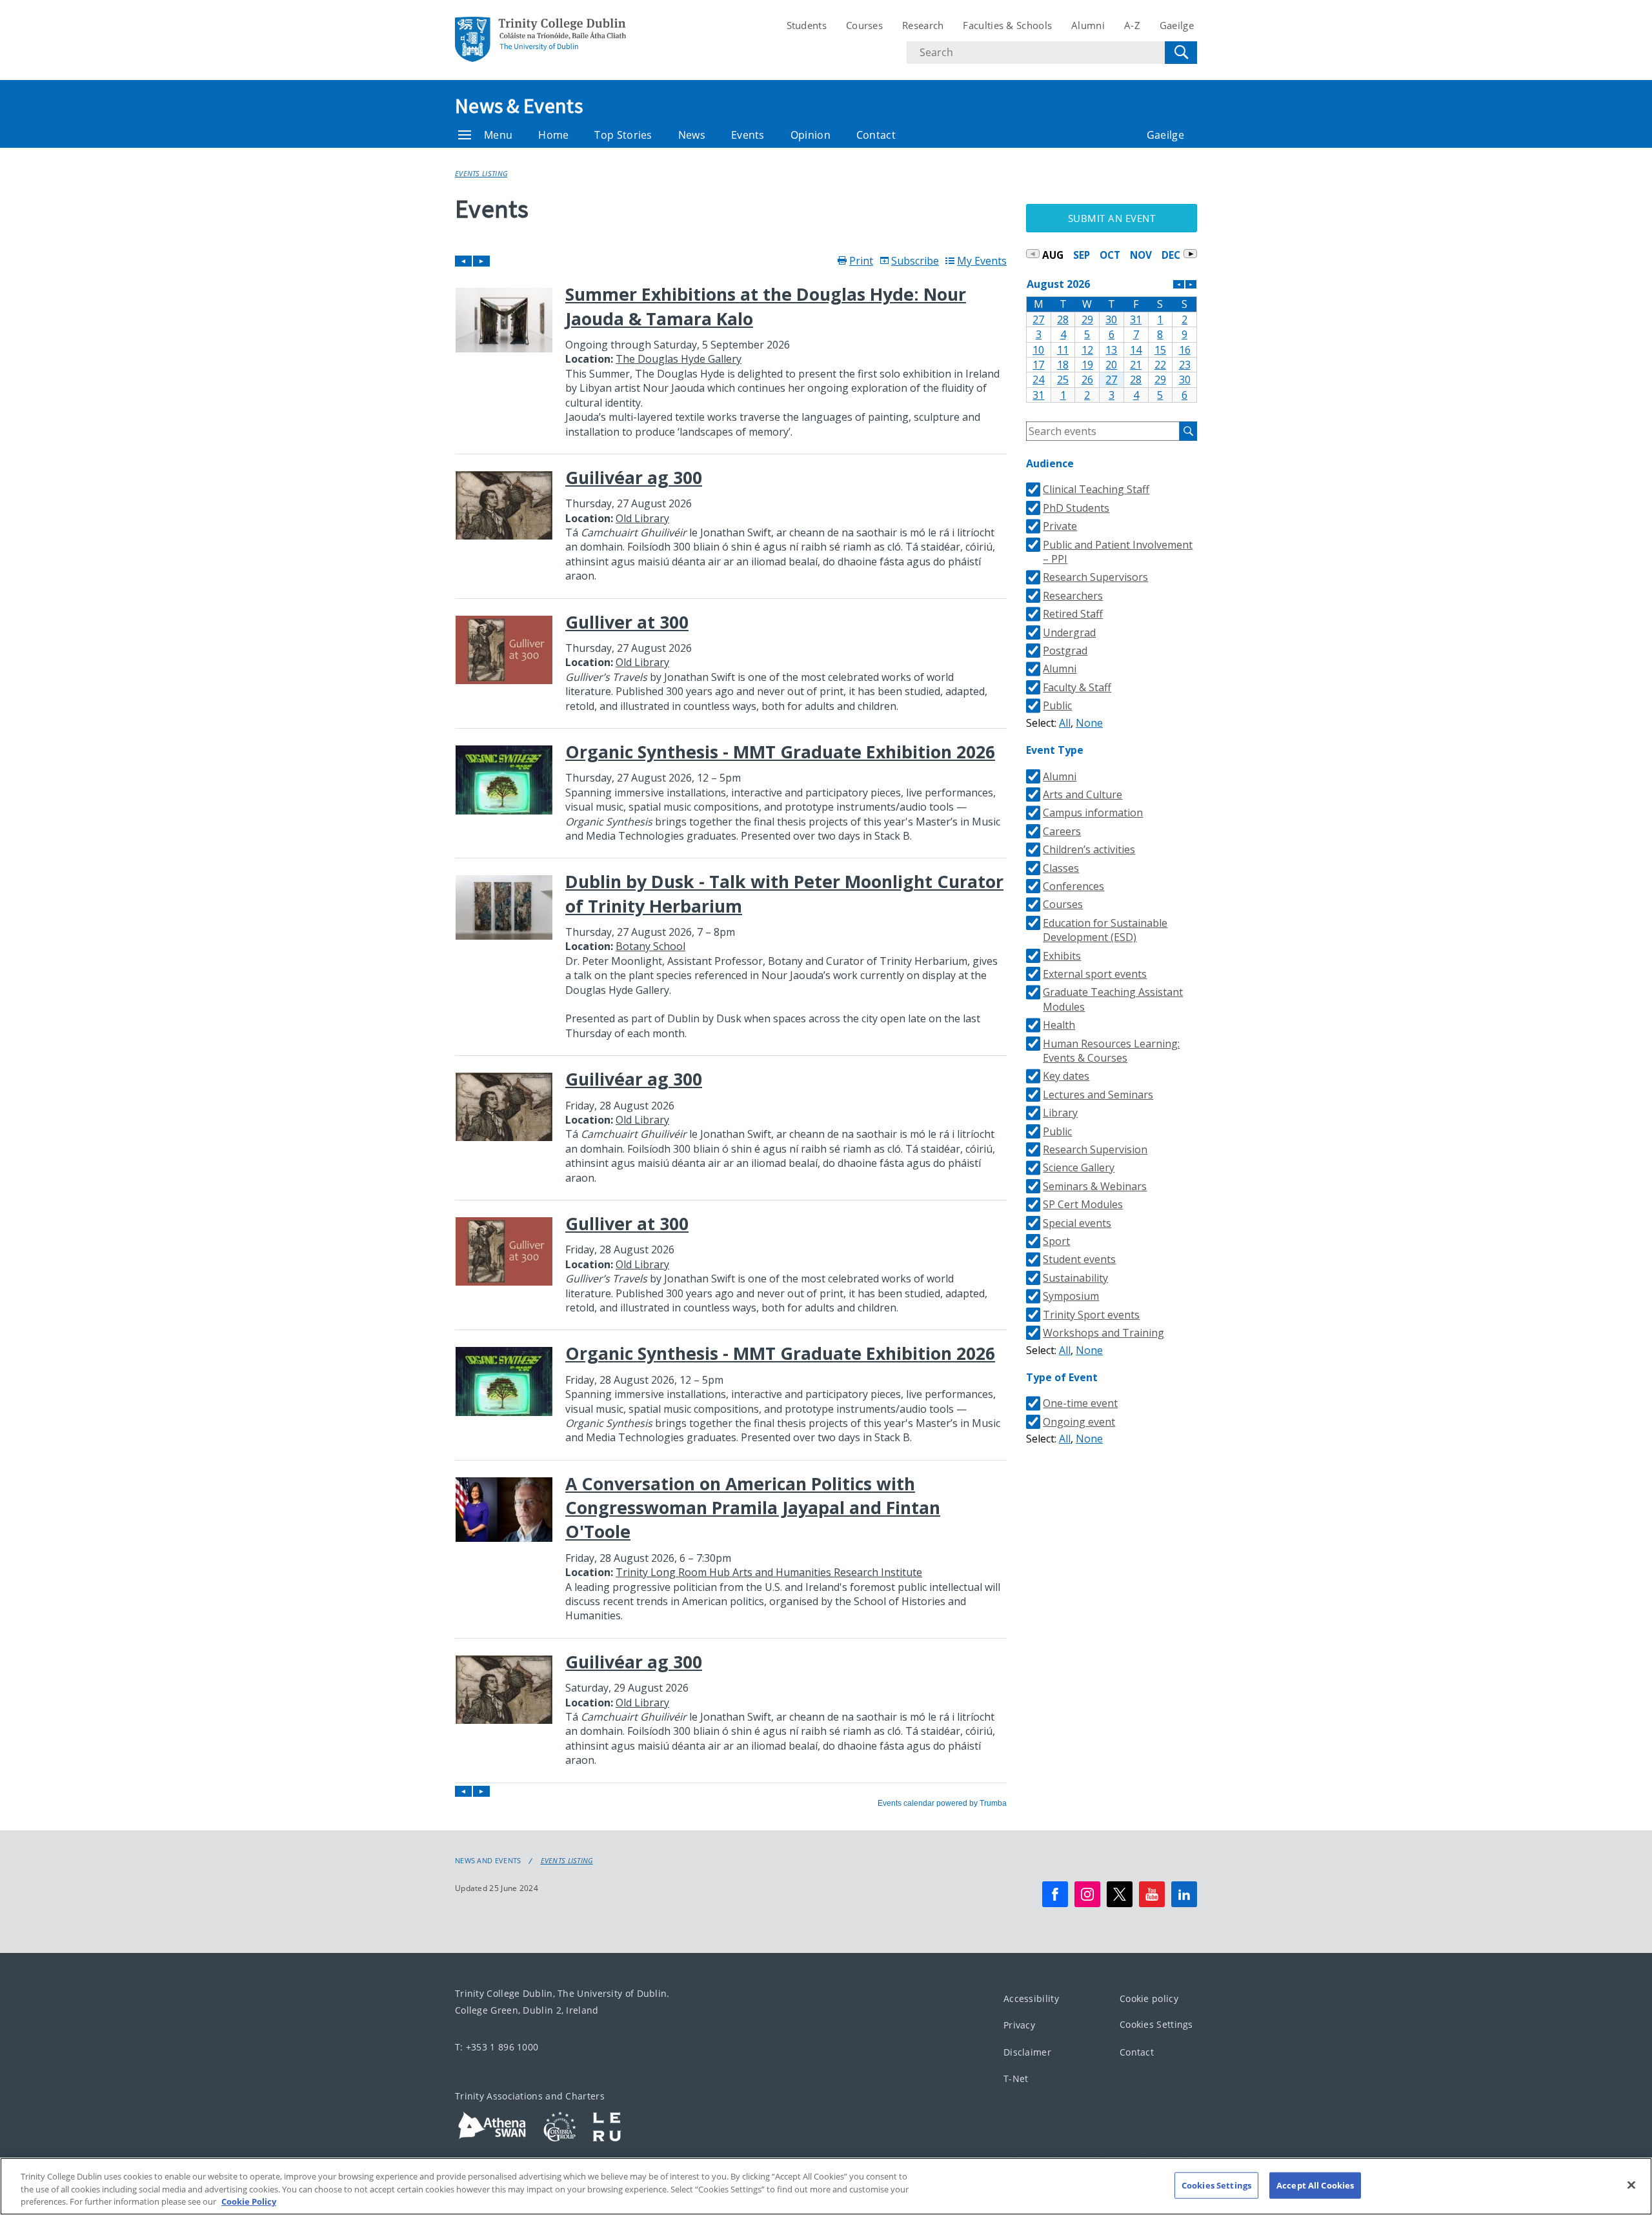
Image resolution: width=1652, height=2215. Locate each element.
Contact (876, 135)
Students (807, 25)
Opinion (811, 135)
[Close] (1631, 2185)
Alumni (1088, 25)
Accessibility (1031, 1998)
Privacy (1019, 2025)
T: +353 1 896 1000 (497, 2047)
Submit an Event (1112, 218)
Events (748, 135)
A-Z (1132, 25)
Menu (498, 135)
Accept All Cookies (1315, 2185)
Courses (864, 25)
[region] (826, 2186)
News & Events (519, 106)
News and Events (488, 1861)
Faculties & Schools (1007, 25)
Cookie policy (1149, 1998)
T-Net (1016, 2078)
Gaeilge (1177, 25)
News (692, 135)
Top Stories (623, 135)
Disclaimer (1027, 2052)
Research (923, 25)
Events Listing (481, 173)
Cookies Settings (1156, 2024)
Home (553, 135)
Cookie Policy (249, 2201)
